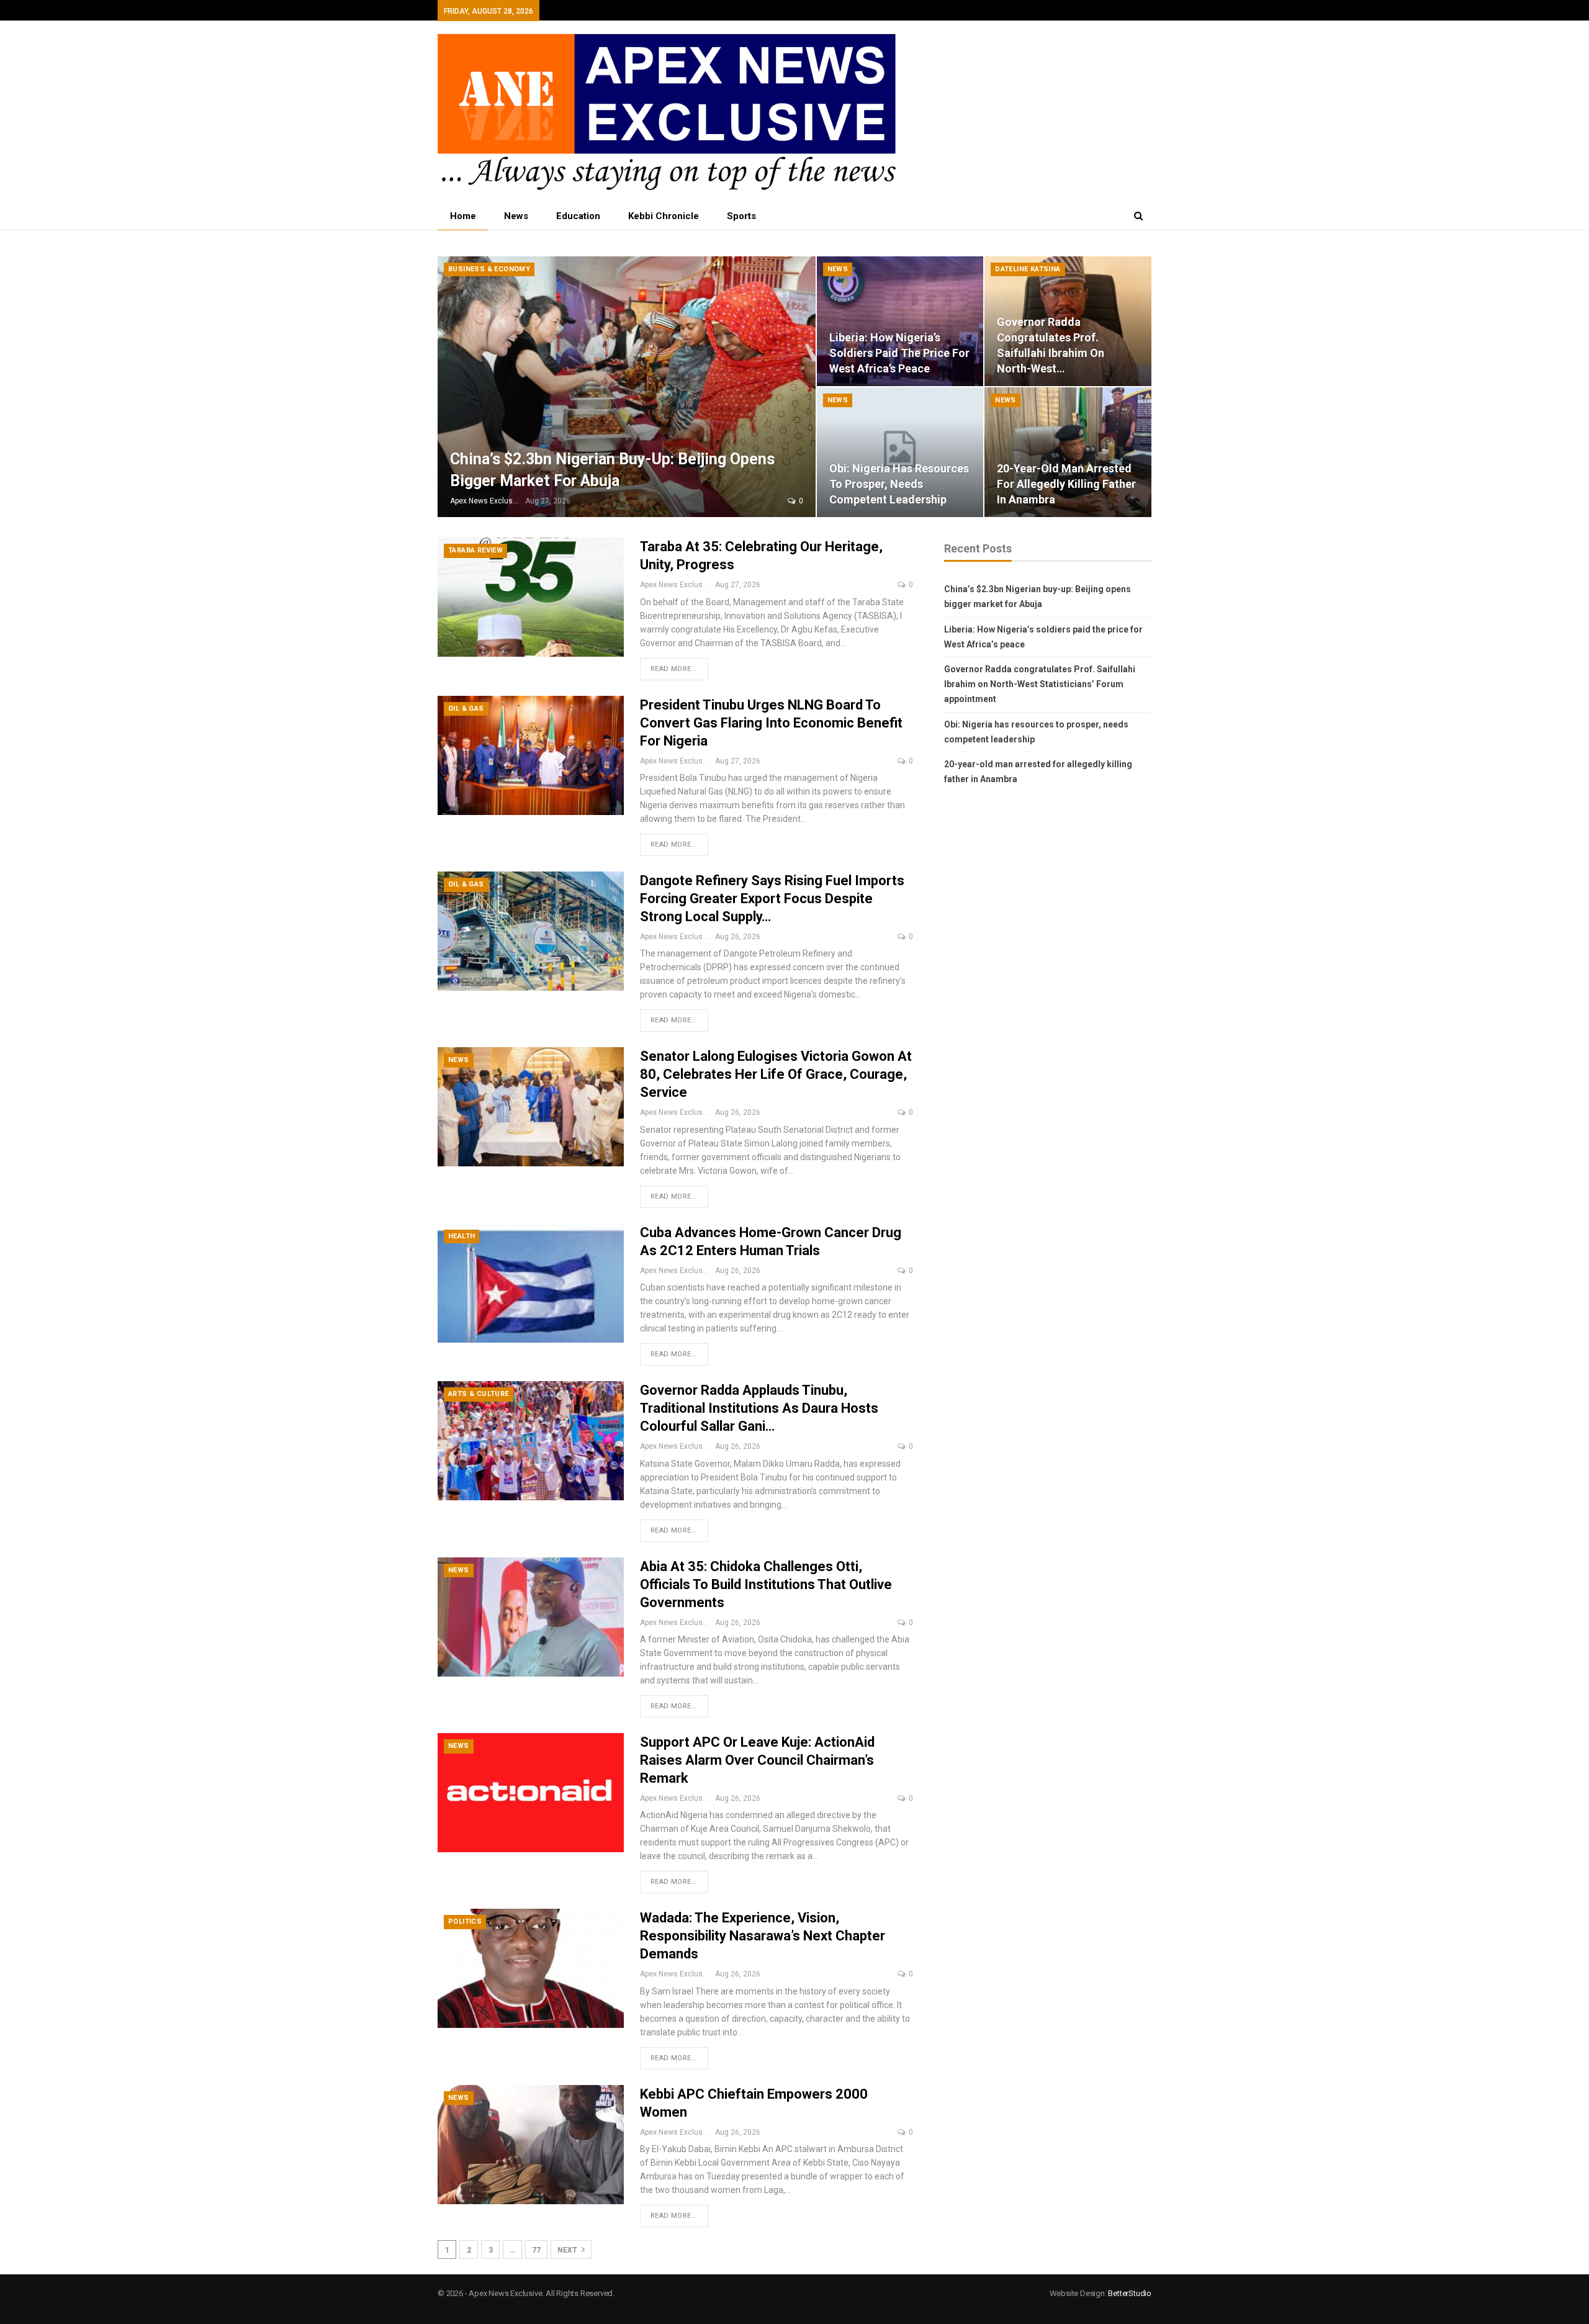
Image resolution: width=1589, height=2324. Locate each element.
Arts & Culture (479, 1394)
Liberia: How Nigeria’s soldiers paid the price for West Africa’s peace (899, 353)
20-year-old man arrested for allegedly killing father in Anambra (1066, 484)
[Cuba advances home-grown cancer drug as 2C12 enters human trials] (531, 1283)
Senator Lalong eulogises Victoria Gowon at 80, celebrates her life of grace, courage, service (776, 1074)
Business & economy (489, 269)
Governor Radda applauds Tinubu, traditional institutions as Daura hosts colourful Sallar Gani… (759, 1408)
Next (568, 2250)
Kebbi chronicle (664, 216)
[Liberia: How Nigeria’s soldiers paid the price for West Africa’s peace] (900, 321)
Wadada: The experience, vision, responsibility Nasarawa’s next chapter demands (763, 1936)
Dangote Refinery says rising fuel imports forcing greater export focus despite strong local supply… (772, 899)
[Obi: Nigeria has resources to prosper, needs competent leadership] (900, 452)
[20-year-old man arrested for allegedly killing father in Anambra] (1068, 452)
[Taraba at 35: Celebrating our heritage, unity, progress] (531, 597)
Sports (741, 216)
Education (578, 216)
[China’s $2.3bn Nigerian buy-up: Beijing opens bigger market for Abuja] (627, 387)
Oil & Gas (466, 709)
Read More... (674, 669)
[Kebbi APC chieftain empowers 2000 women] (531, 2145)
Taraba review (475, 550)
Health (461, 1236)
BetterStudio (1130, 2293)
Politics (465, 1921)
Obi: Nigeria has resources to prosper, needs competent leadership (899, 484)
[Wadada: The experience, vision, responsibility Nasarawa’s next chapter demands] (531, 1968)
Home (463, 216)
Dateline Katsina (1028, 269)
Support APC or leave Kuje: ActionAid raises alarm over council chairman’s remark (757, 1760)
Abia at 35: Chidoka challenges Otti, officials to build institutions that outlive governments (766, 1584)
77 (536, 2250)
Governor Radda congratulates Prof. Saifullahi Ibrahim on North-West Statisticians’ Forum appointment (1040, 684)
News (516, 216)
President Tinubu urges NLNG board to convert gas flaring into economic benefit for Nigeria (771, 723)
